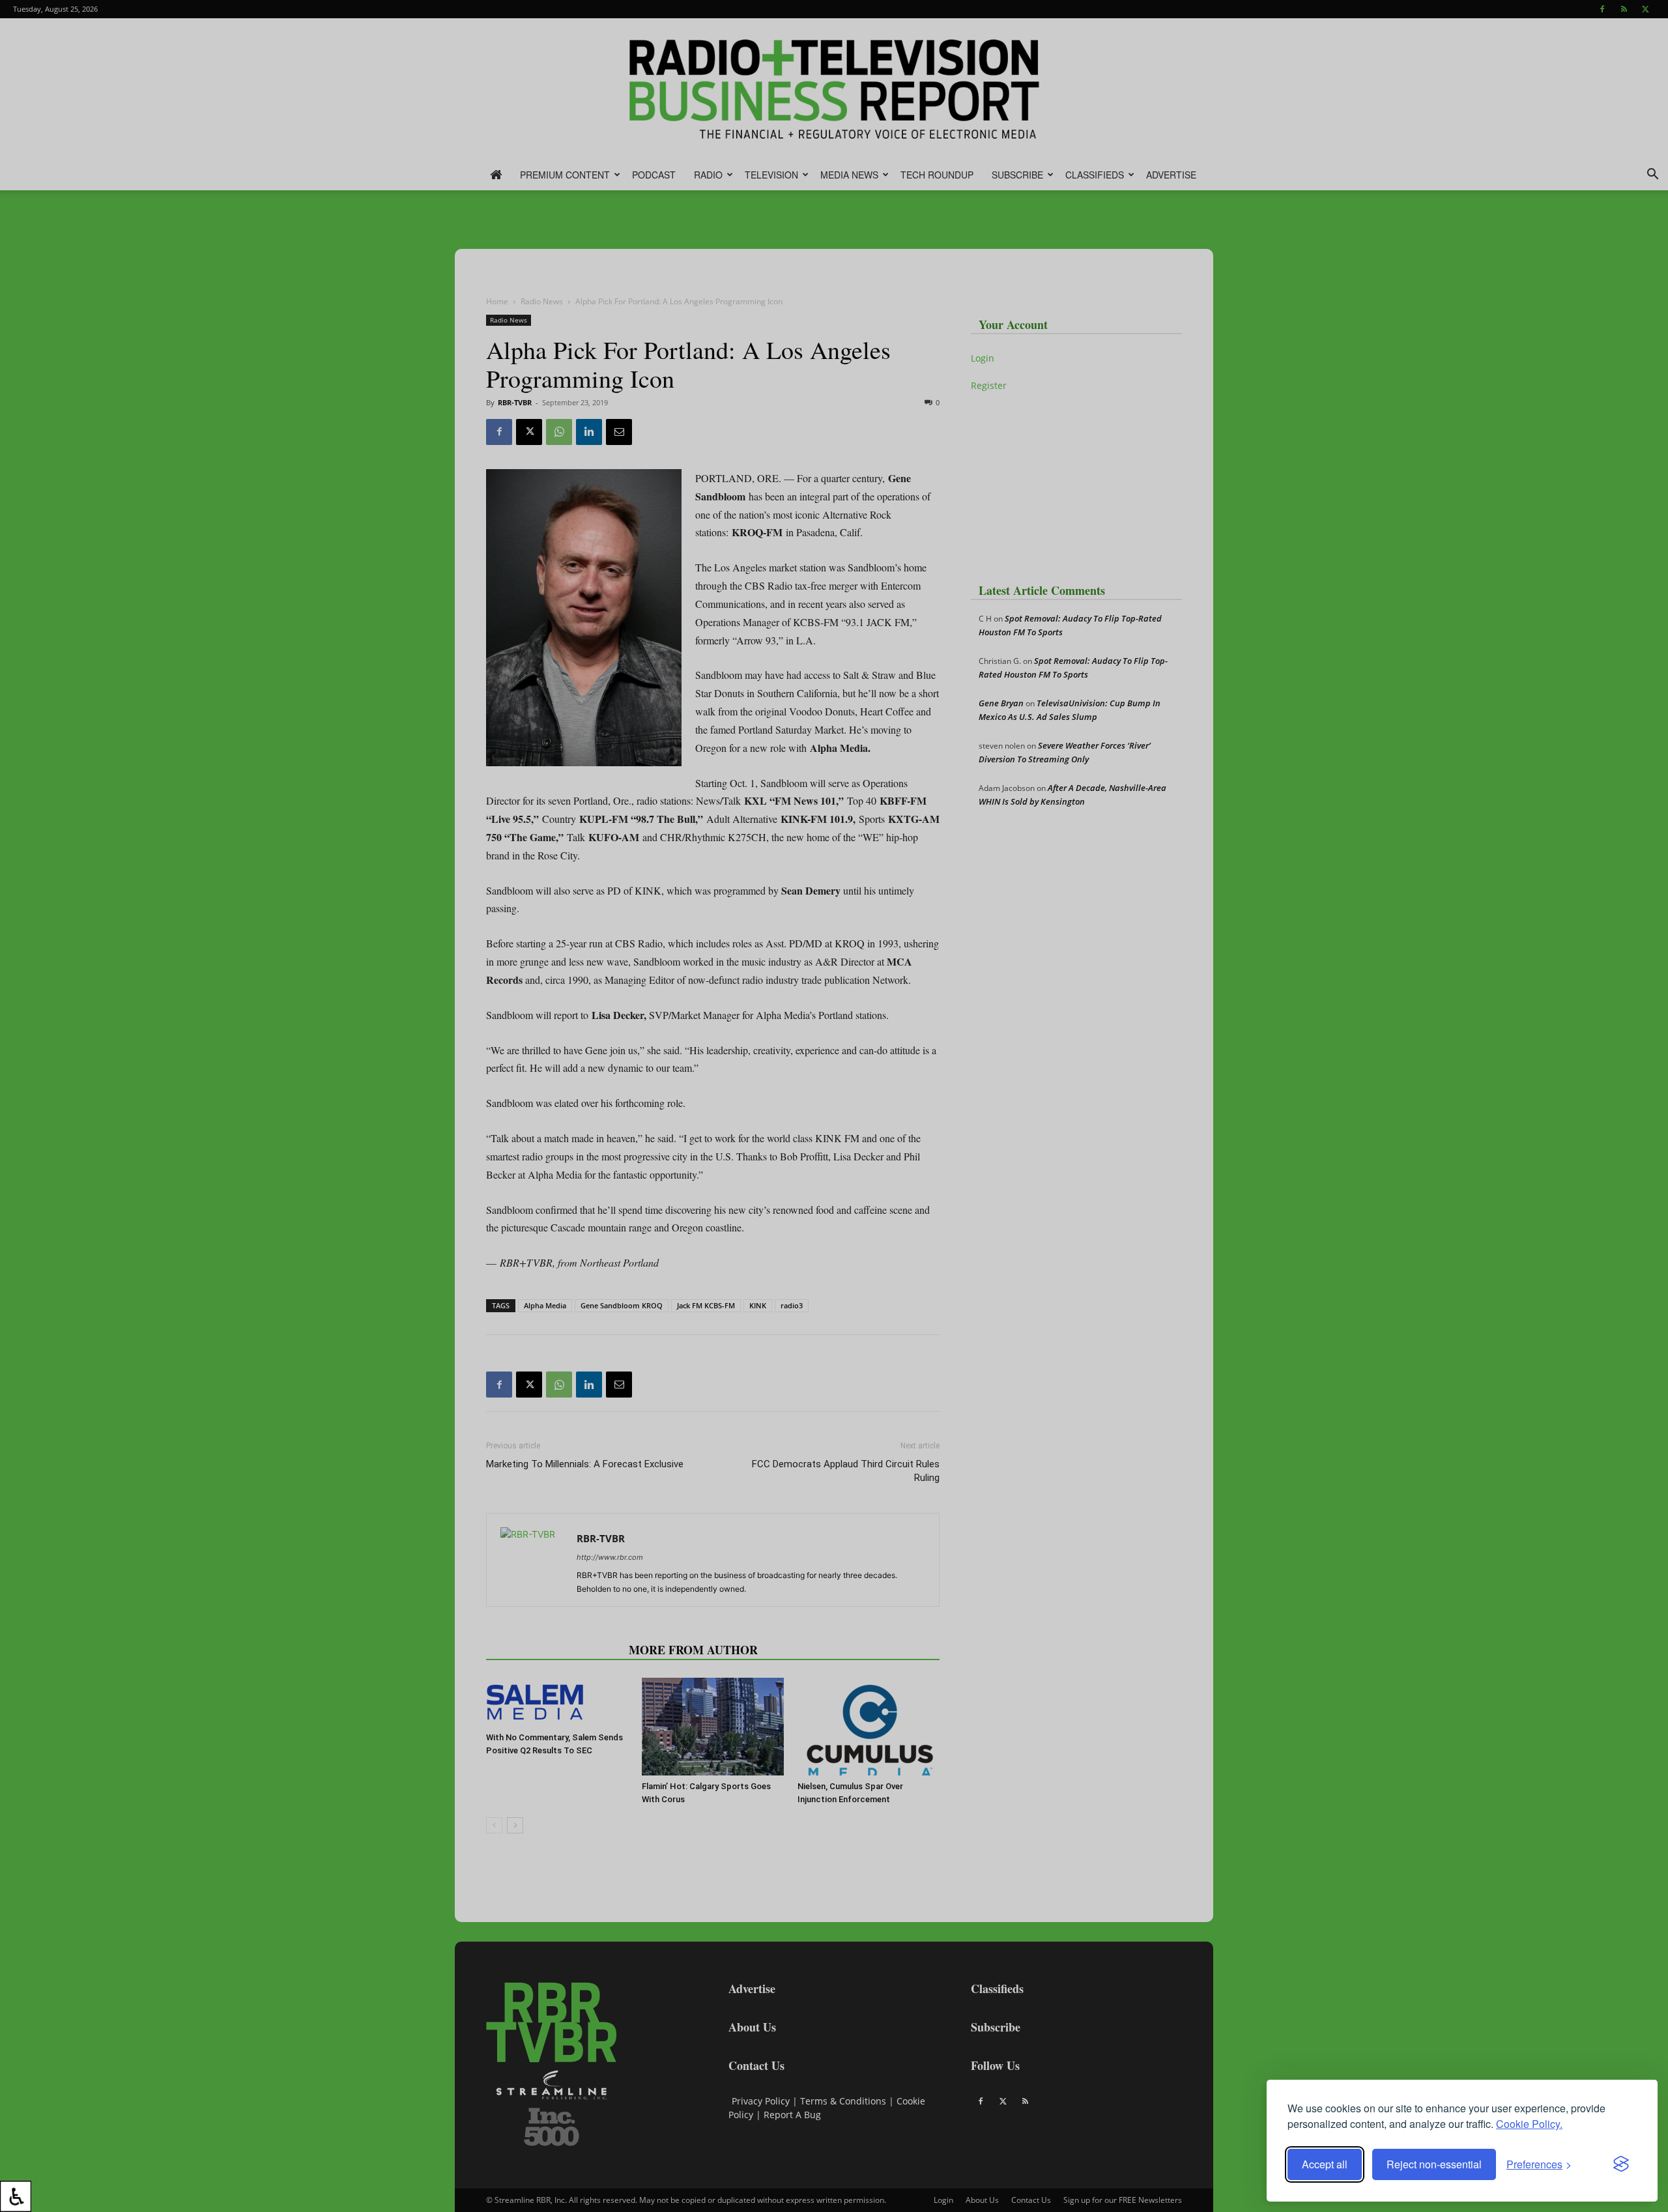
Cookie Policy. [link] (1529, 2124)
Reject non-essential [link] (1434, 2164)
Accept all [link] (1325, 2164)
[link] (16, 2196)
